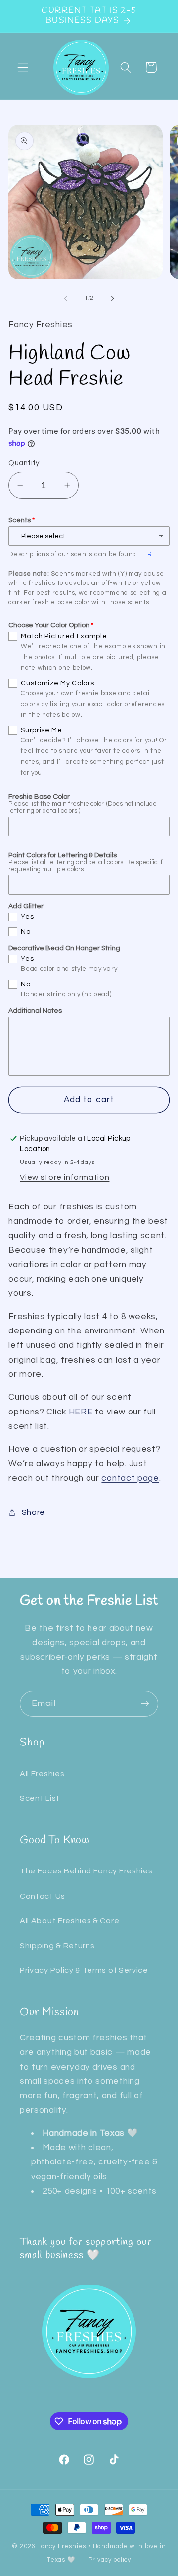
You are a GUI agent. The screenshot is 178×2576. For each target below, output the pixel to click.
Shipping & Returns (57, 1946)
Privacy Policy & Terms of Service (84, 1970)
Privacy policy (110, 2560)
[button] (23, 67)
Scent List (40, 1798)
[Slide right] (112, 298)
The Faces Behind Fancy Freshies (86, 1871)
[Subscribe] (145, 1704)
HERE (148, 554)
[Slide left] (66, 298)
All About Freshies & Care (69, 1921)
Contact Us (43, 1896)
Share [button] (33, 1512)
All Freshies (42, 1774)
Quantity (24, 463)
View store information (65, 1177)
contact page (130, 1478)
